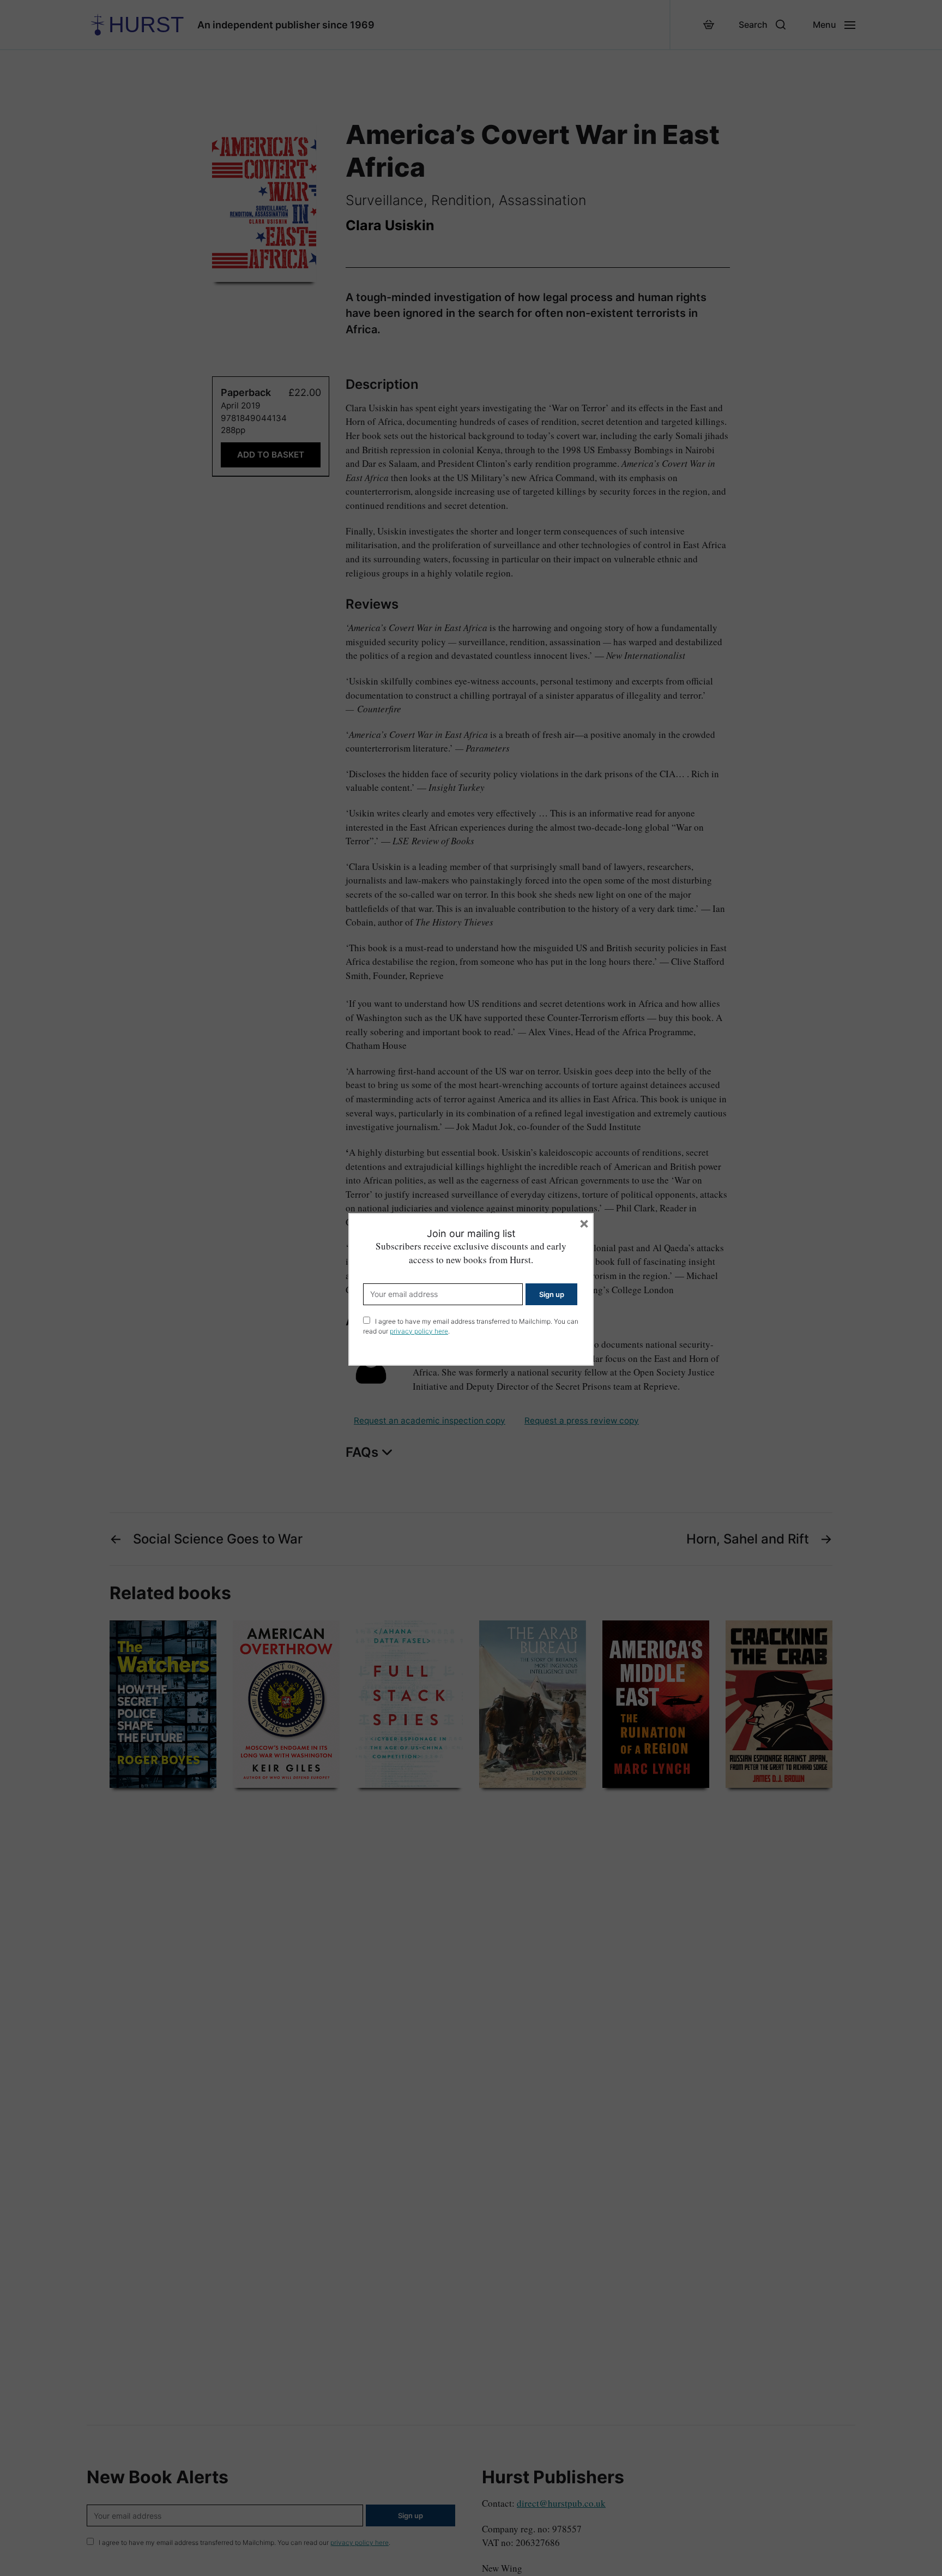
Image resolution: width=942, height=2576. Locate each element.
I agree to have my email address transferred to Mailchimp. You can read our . (471, 1326)
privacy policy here (419, 1331)
